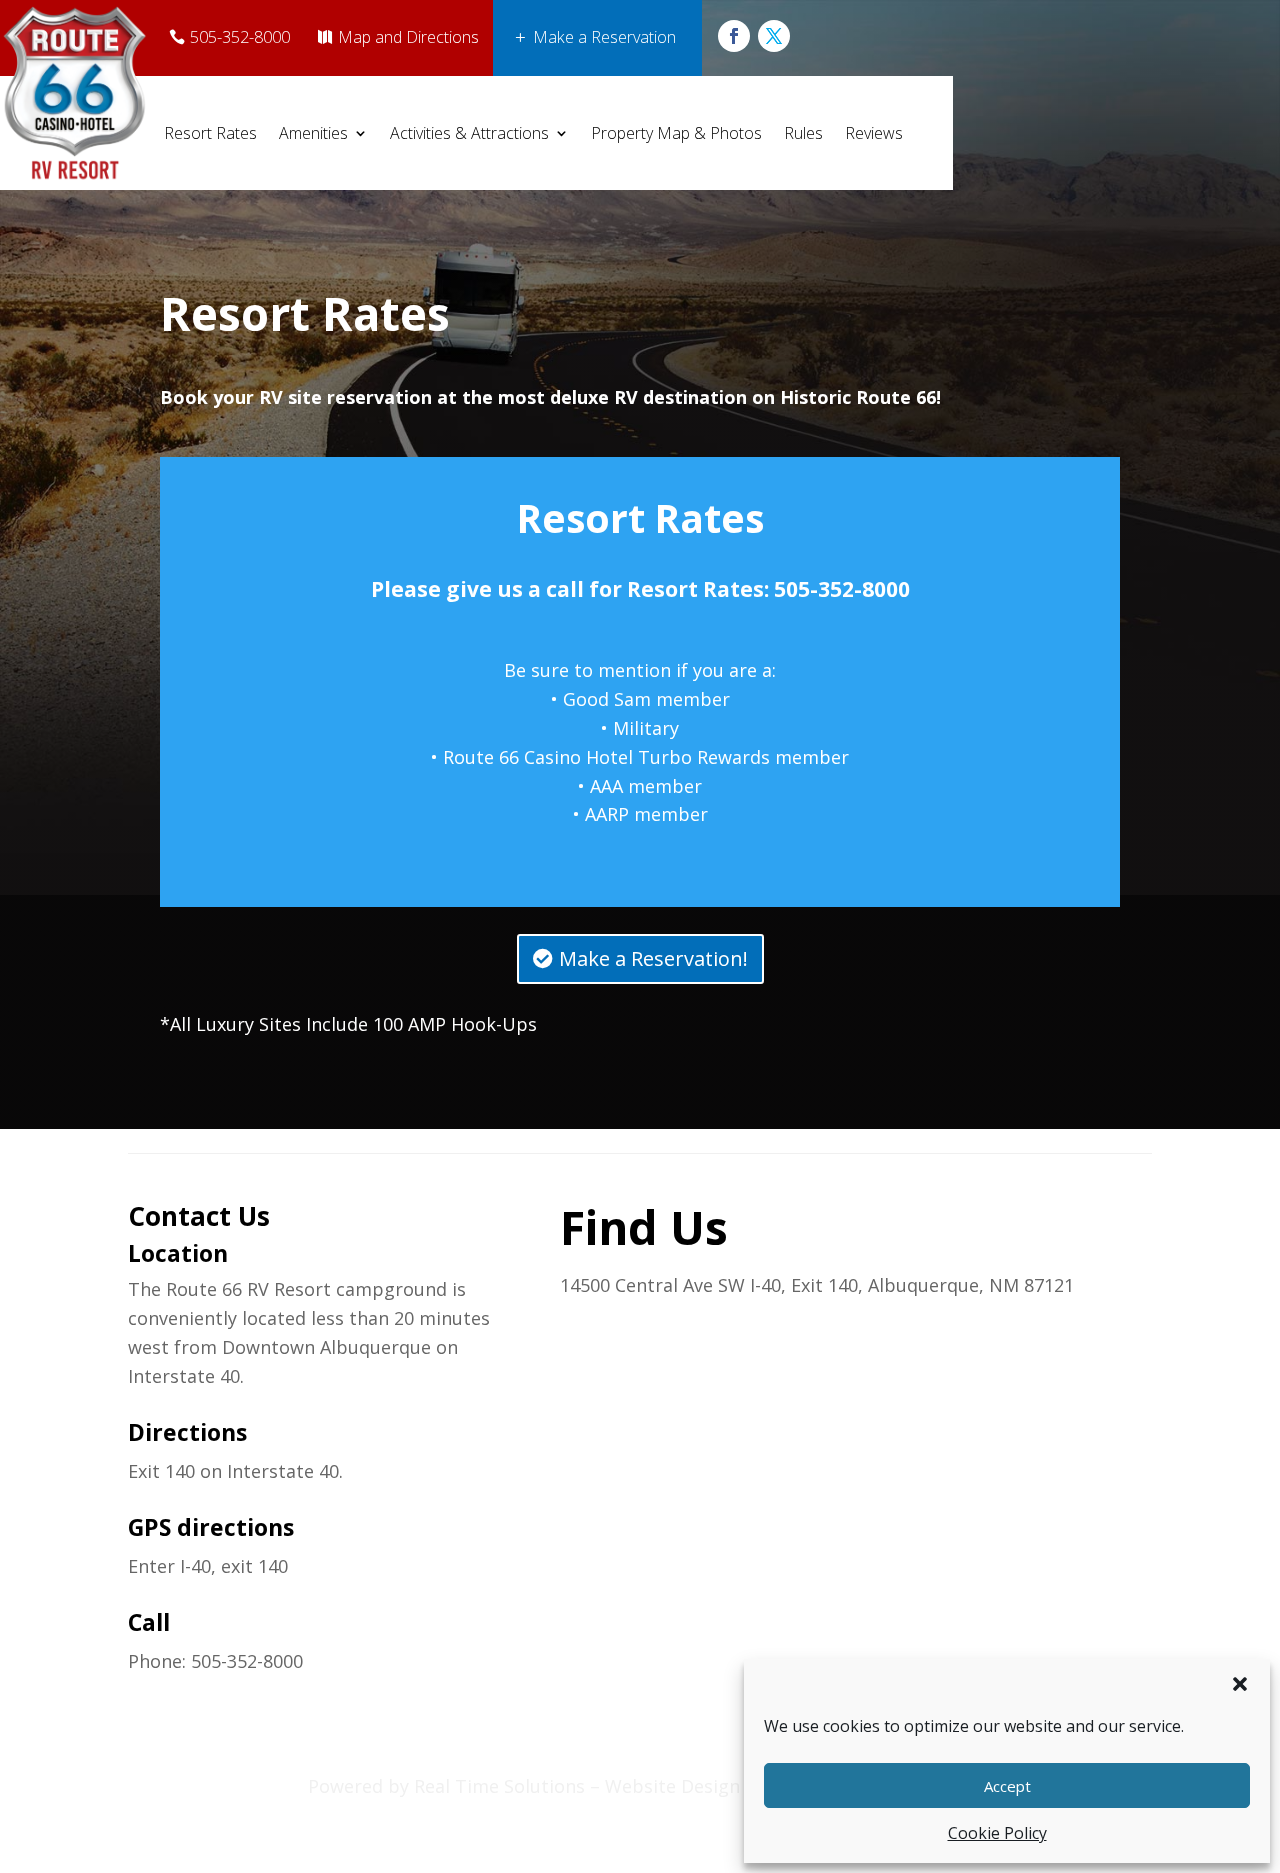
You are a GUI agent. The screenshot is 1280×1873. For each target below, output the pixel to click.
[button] (1240, 1684)
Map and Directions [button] (408, 37)
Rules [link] (803, 133)
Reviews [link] (874, 133)
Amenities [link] (313, 133)
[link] (734, 36)
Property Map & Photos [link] (676, 133)
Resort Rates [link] (210, 133)
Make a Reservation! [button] (653, 958)
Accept (1007, 1786)
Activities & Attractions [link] (469, 133)
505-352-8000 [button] (240, 37)
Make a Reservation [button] (604, 37)
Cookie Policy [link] (997, 1833)
